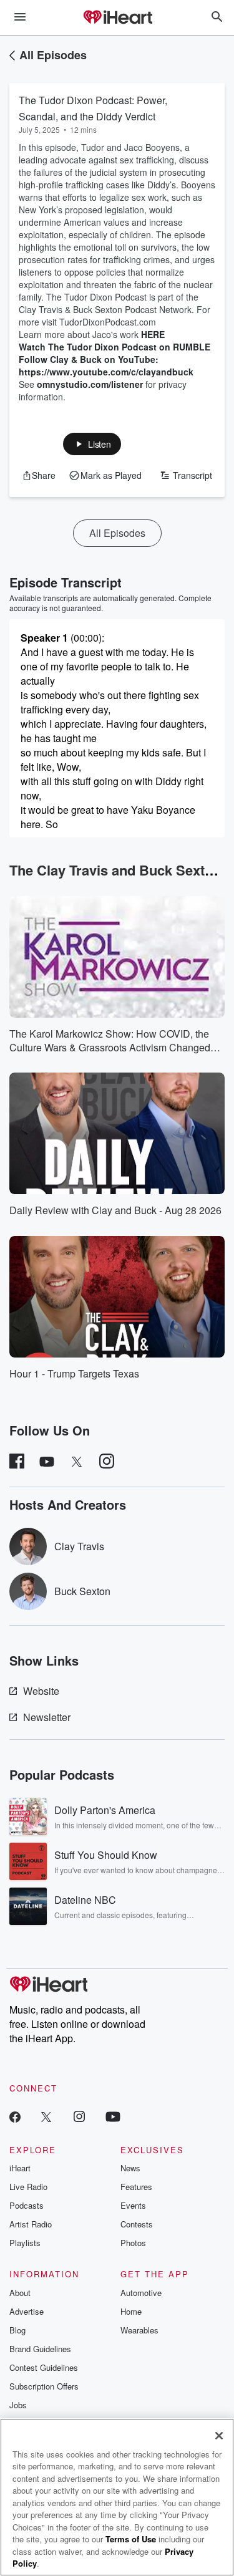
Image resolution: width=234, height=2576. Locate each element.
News (130, 2168)
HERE (153, 334)
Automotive (141, 2293)
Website (41, 1691)
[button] (92, 444)
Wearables (139, 2330)
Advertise (27, 2311)
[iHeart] (117, 18)
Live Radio (28, 2187)
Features (136, 2187)
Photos (133, 2243)
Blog (17, 2330)
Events (133, 2205)
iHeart (20, 2168)
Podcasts (27, 2205)
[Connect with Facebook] (15, 2116)
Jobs (18, 2405)
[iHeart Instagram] (79, 2116)
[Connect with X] (46, 2116)
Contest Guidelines (44, 2367)
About (20, 2293)
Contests (137, 2224)
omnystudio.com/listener (90, 384)
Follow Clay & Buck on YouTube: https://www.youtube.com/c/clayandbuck (106, 365)
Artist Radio (31, 2224)
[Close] (219, 2436)
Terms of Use (131, 2539)
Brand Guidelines (40, 2349)
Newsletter (47, 1717)
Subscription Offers (44, 2386)
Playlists (25, 2243)
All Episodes (53, 55)
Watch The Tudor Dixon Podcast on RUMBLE (115, 347)
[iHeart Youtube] (113, 2116)
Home (131, 2311)
